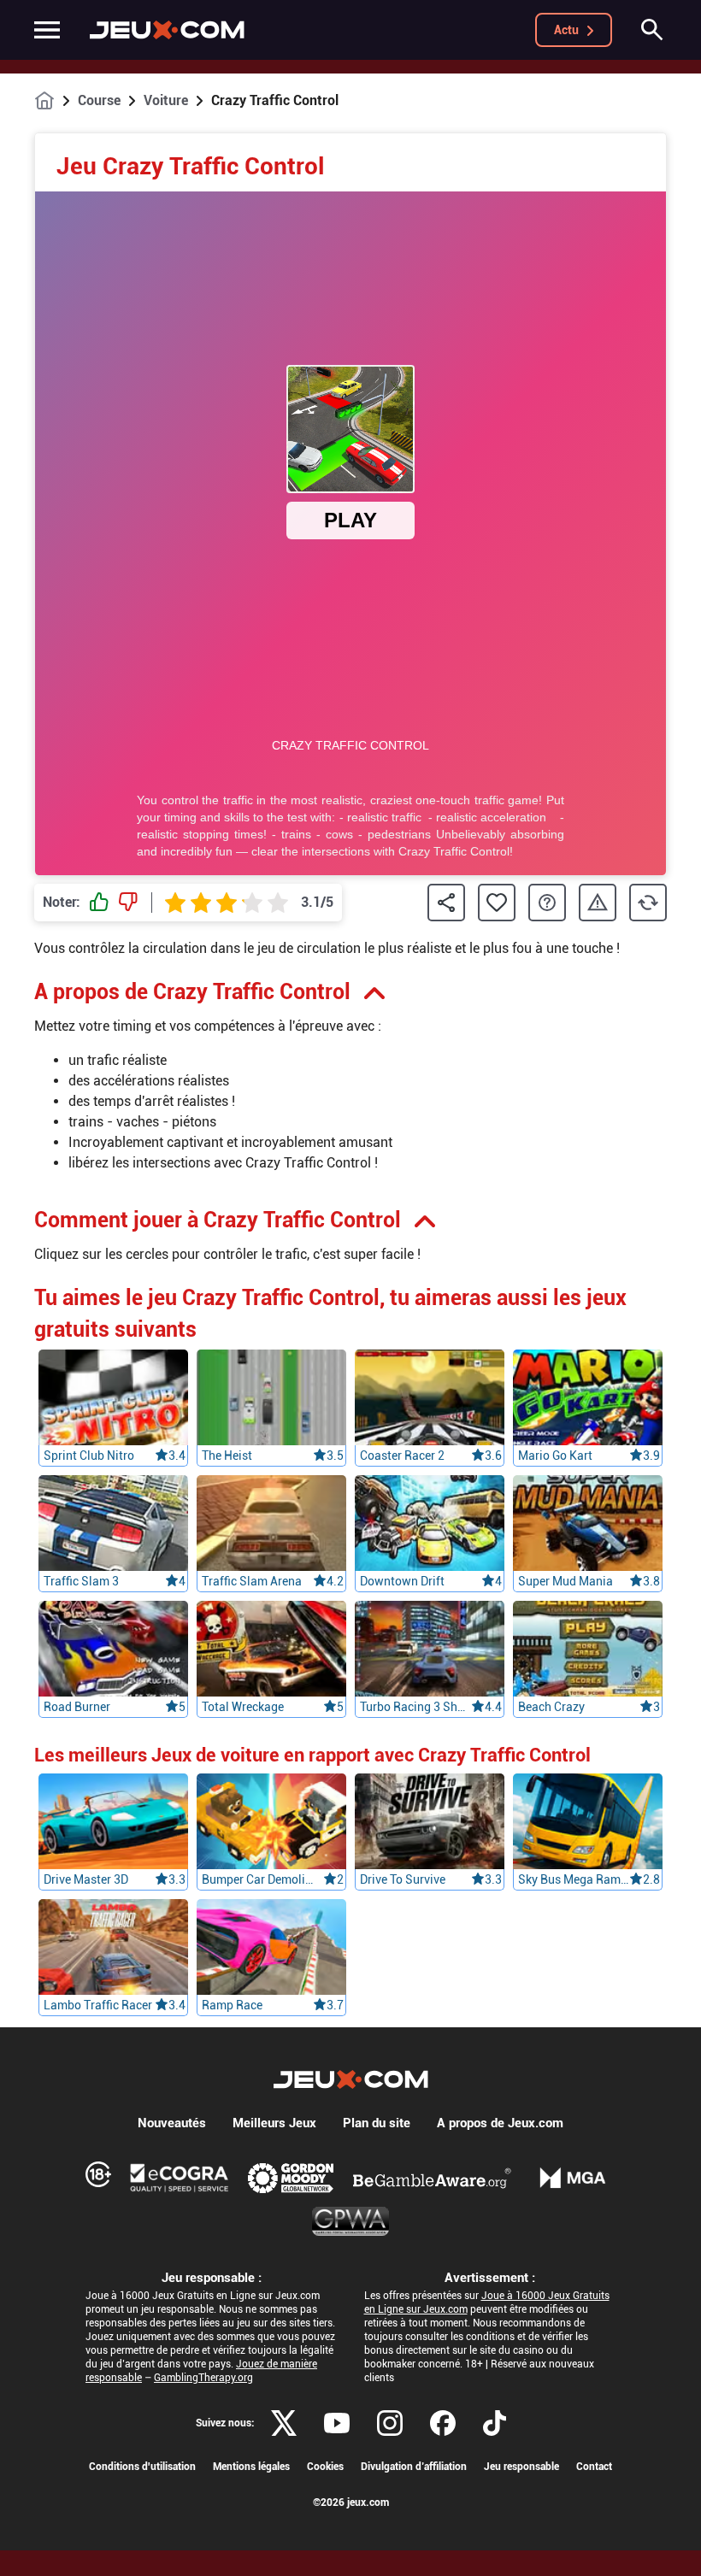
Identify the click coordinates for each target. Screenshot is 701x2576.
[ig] (390, 2423)
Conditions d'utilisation (142, 2467)
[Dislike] (128, 903)
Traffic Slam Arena (252, 1581)
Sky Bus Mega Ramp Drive (574, 1879)
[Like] (99, 903)
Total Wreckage (243, 1707)
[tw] (284, 2423)
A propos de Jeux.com (500, 2123)
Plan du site (377, 2123)
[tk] (495, 2423)
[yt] (337, 2423)
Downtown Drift (402, 1581)
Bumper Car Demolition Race (257, 1879)
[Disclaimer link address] (180, 2178)
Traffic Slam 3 (81, 1581)
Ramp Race (232, 2005)
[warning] (598, 903)
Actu (566, 30)
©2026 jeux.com (351, 2502)
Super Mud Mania (566, 1581)
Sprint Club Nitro (89, 1456)
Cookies (325, 2467)
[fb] (443, 2423)
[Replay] (648, 903)
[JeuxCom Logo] (167, 30)
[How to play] (547, 903)
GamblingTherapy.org (203, 2378)
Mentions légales (251, 2467)
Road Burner (77, 1707)
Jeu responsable (521, 2467)
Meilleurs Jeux (274, 2123)
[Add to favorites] (497, 903)
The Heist (227, 1456)
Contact (594, 2467)
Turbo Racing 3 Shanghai (415, 1707)
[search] (652, 30)
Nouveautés (172, 2123)
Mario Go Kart (555, 1456)
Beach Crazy (551, 1707)
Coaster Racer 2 (402, 1456)
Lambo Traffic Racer (98, 2005)
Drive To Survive (403, 1879)
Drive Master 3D (86, 1879)
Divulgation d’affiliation (414, 2467)
